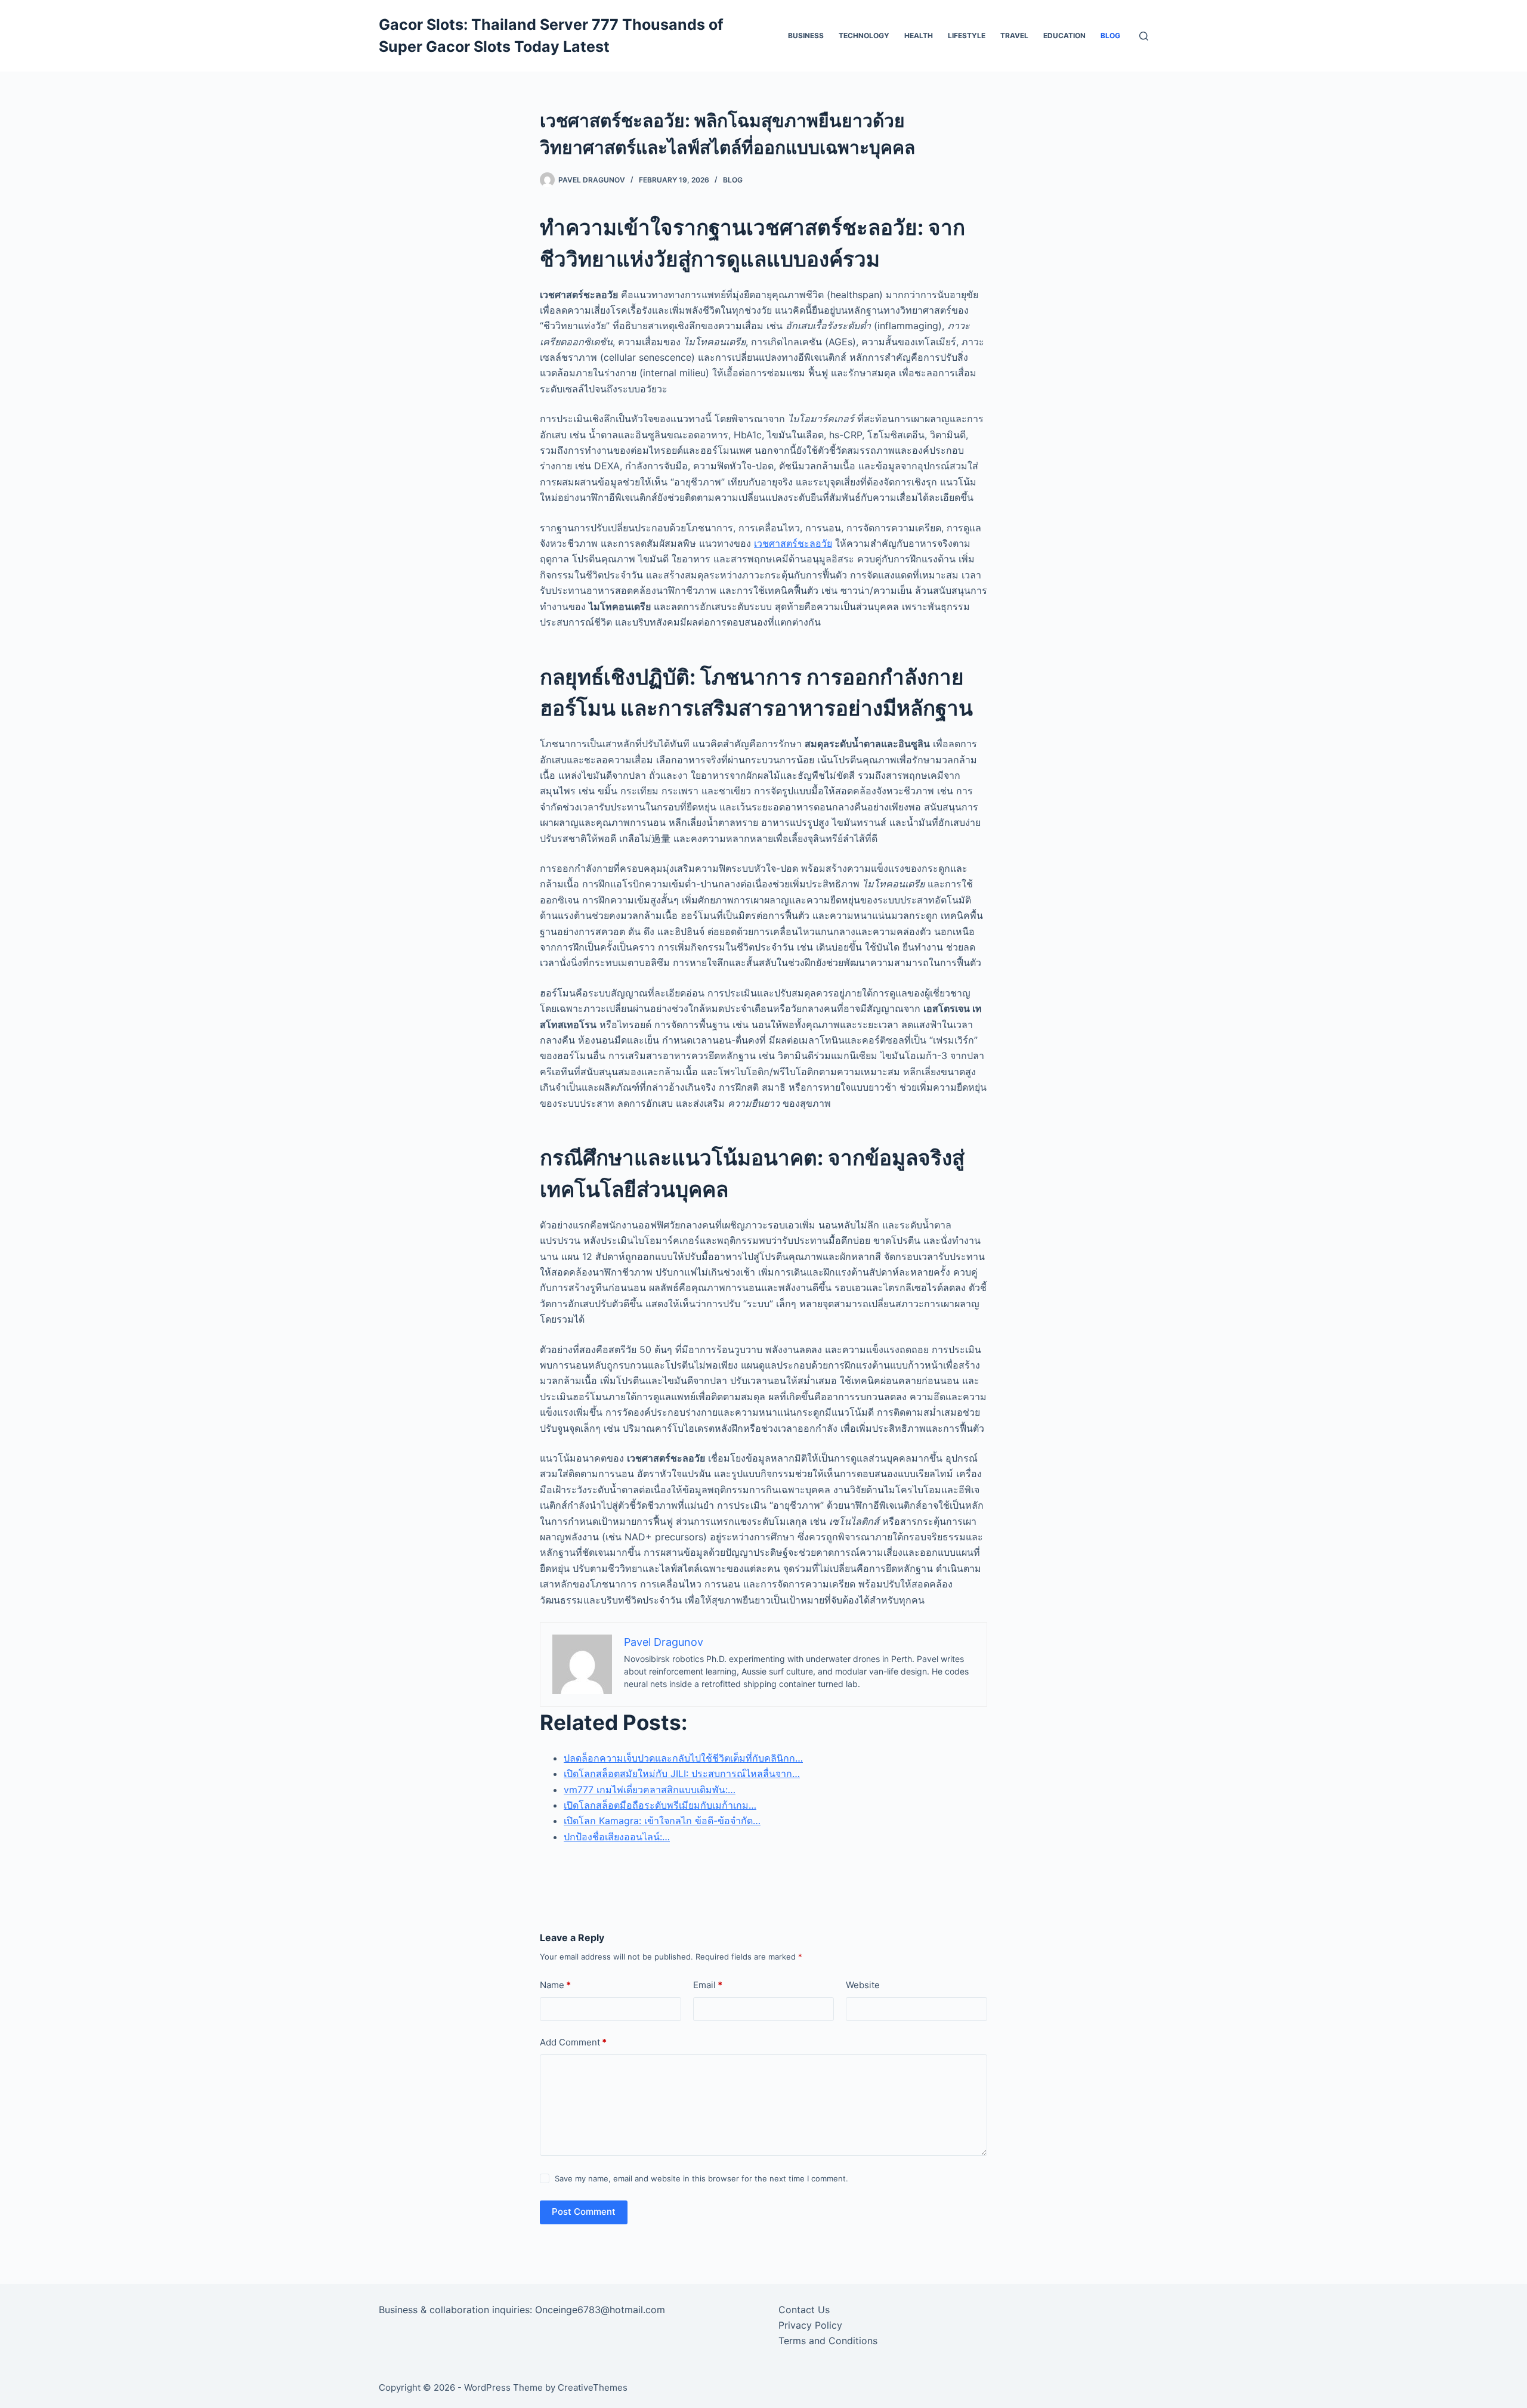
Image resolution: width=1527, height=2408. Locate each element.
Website (863, 1985)
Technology (864, 35)
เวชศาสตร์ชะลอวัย (793, 543)
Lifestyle (967, 35)
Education (1064, 35)
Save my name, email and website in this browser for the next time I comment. (701, 2178)
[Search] (1144, 36)
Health (919, 35)
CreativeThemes (593, 2387)
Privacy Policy (810, 2325)
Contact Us (804, 2310)
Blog (1110, 35)
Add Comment (573, 2042)
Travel (1014, 35)
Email (708, 1985)
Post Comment (584, 2212)
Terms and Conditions (828, 2341)
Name (555, 1985)
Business (806, 35)
